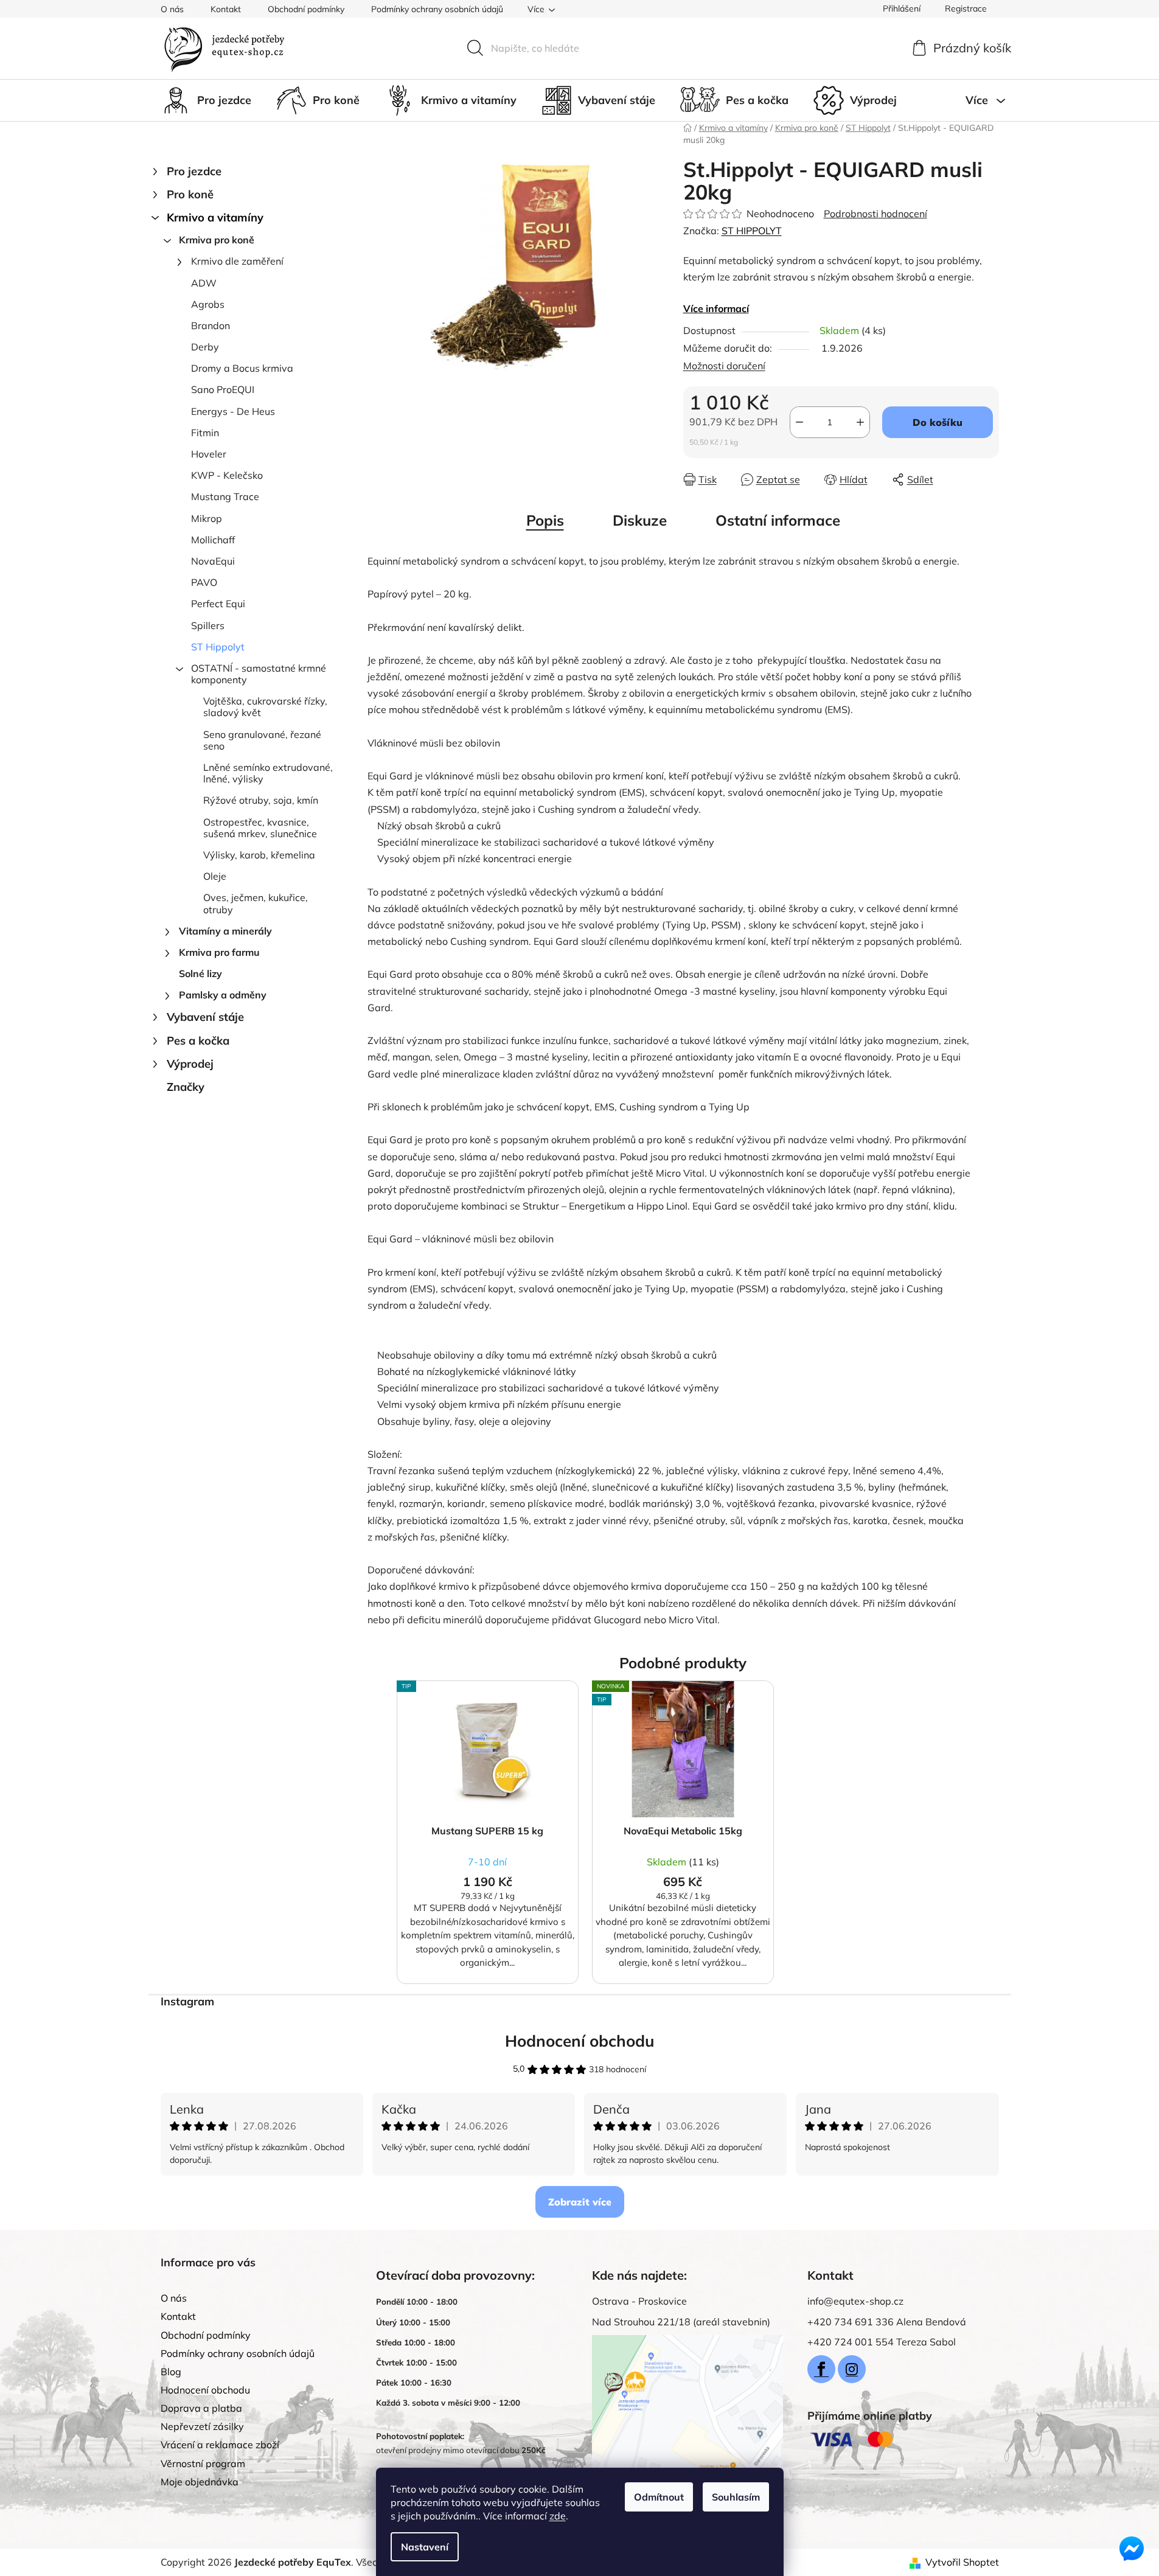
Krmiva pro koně (217, 240)
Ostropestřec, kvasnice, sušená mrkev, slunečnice (260, 828)
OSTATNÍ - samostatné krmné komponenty (259, 674)
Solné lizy (200, 973)
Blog (171, 2372)
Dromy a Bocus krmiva (242, 368)
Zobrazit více (580, 2202)
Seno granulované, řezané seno (262, 740)
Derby (205, 347)
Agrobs (208, 304)
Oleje (215, 876)
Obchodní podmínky (306, 9)
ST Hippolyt (218, 647)
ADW (204, 283)
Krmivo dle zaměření (237, 261)
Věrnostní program (203, 2463)
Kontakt (226, 9)
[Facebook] (821, 2369)
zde (558, 2516)
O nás (172, 9)
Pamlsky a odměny (223, 995)
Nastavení (425, 2547)
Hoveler (209, 454)
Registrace (966, 9)
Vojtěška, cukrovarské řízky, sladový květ (265, 707)
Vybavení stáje (205, 1017)
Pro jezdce (194, 171)
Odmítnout (659, 2497)
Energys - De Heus (233, 411)
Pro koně (190, 194)
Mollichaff (213, 540)
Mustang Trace (225, 496)
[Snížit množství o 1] (799, 422)
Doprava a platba (201, 2408)
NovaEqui (213, 561)
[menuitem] (206, 100)
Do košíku (938, 422)
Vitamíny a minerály (225, 931)
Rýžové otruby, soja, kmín (261, 800)
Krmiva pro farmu (219, 952)
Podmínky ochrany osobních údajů (437, 9)
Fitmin (205, 433)
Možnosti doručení (724, 366)
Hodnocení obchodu (580, 2041)
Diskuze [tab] (640, 520)
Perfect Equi (218, 604)
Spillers (208, 625)
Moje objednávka (200, 2482)
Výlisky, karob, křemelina (259, 855)
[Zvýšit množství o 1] (860, 422)
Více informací (716, 308)
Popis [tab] (545, 520)
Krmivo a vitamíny (215, 218)
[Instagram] (852, 2369)
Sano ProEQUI (223, 389)
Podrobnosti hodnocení (875, 214)
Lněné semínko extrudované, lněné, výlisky (268, 773)
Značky (186, 1087)
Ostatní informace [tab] (778, 520)
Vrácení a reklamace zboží (220, 2445)
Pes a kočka (198, 1041)
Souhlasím (736, 2497)
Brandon (211, 325)
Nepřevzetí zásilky (202, 2426)
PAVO (204, 582)
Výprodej (190, 1064)
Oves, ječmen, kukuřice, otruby (256, 903)
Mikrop (207, 518)
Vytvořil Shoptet (962, 2562)
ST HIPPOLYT (752, 231)
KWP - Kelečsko (227, 475)
